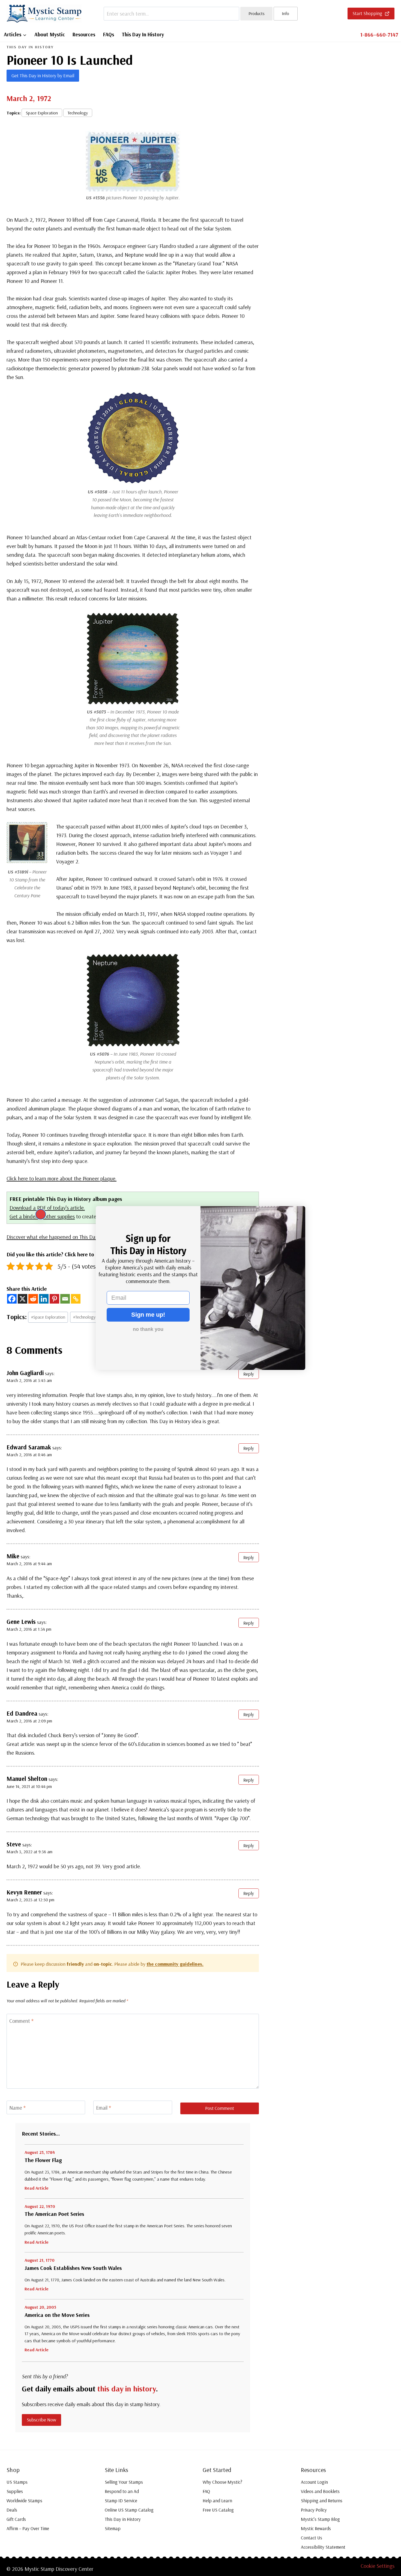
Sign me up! (148, 1315)
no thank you (148, 1329)
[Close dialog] (41, 1214)
